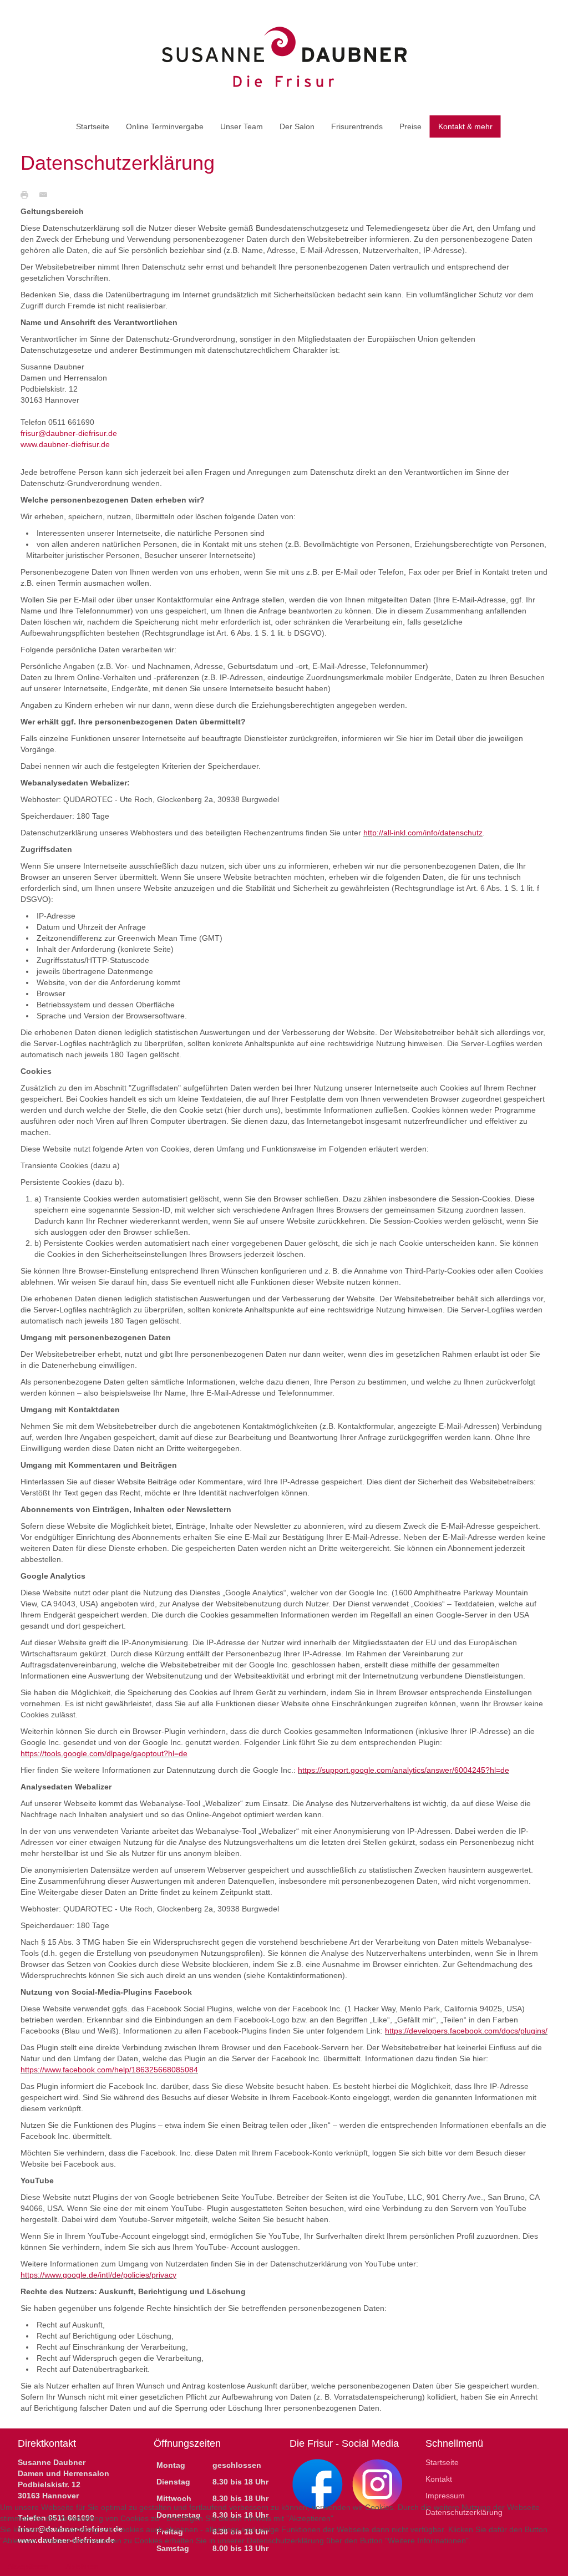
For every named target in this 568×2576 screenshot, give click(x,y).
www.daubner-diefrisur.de (65, 444)
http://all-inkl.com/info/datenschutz (423, 833)
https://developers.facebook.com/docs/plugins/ (466, 2031)
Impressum (445, 2496)
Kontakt (439, 2479)
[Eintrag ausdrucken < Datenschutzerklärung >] (27, 194)
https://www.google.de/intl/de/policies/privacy (98, 2275)
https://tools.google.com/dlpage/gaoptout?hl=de (104, 1753)
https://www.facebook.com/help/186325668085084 (109, 2070)
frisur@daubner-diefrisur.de (69, 433)
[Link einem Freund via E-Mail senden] (46, 194)
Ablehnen (82, 2567)
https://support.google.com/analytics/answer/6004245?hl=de (404, 1770)
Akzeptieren (28, 2567)
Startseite (442, 2462)
